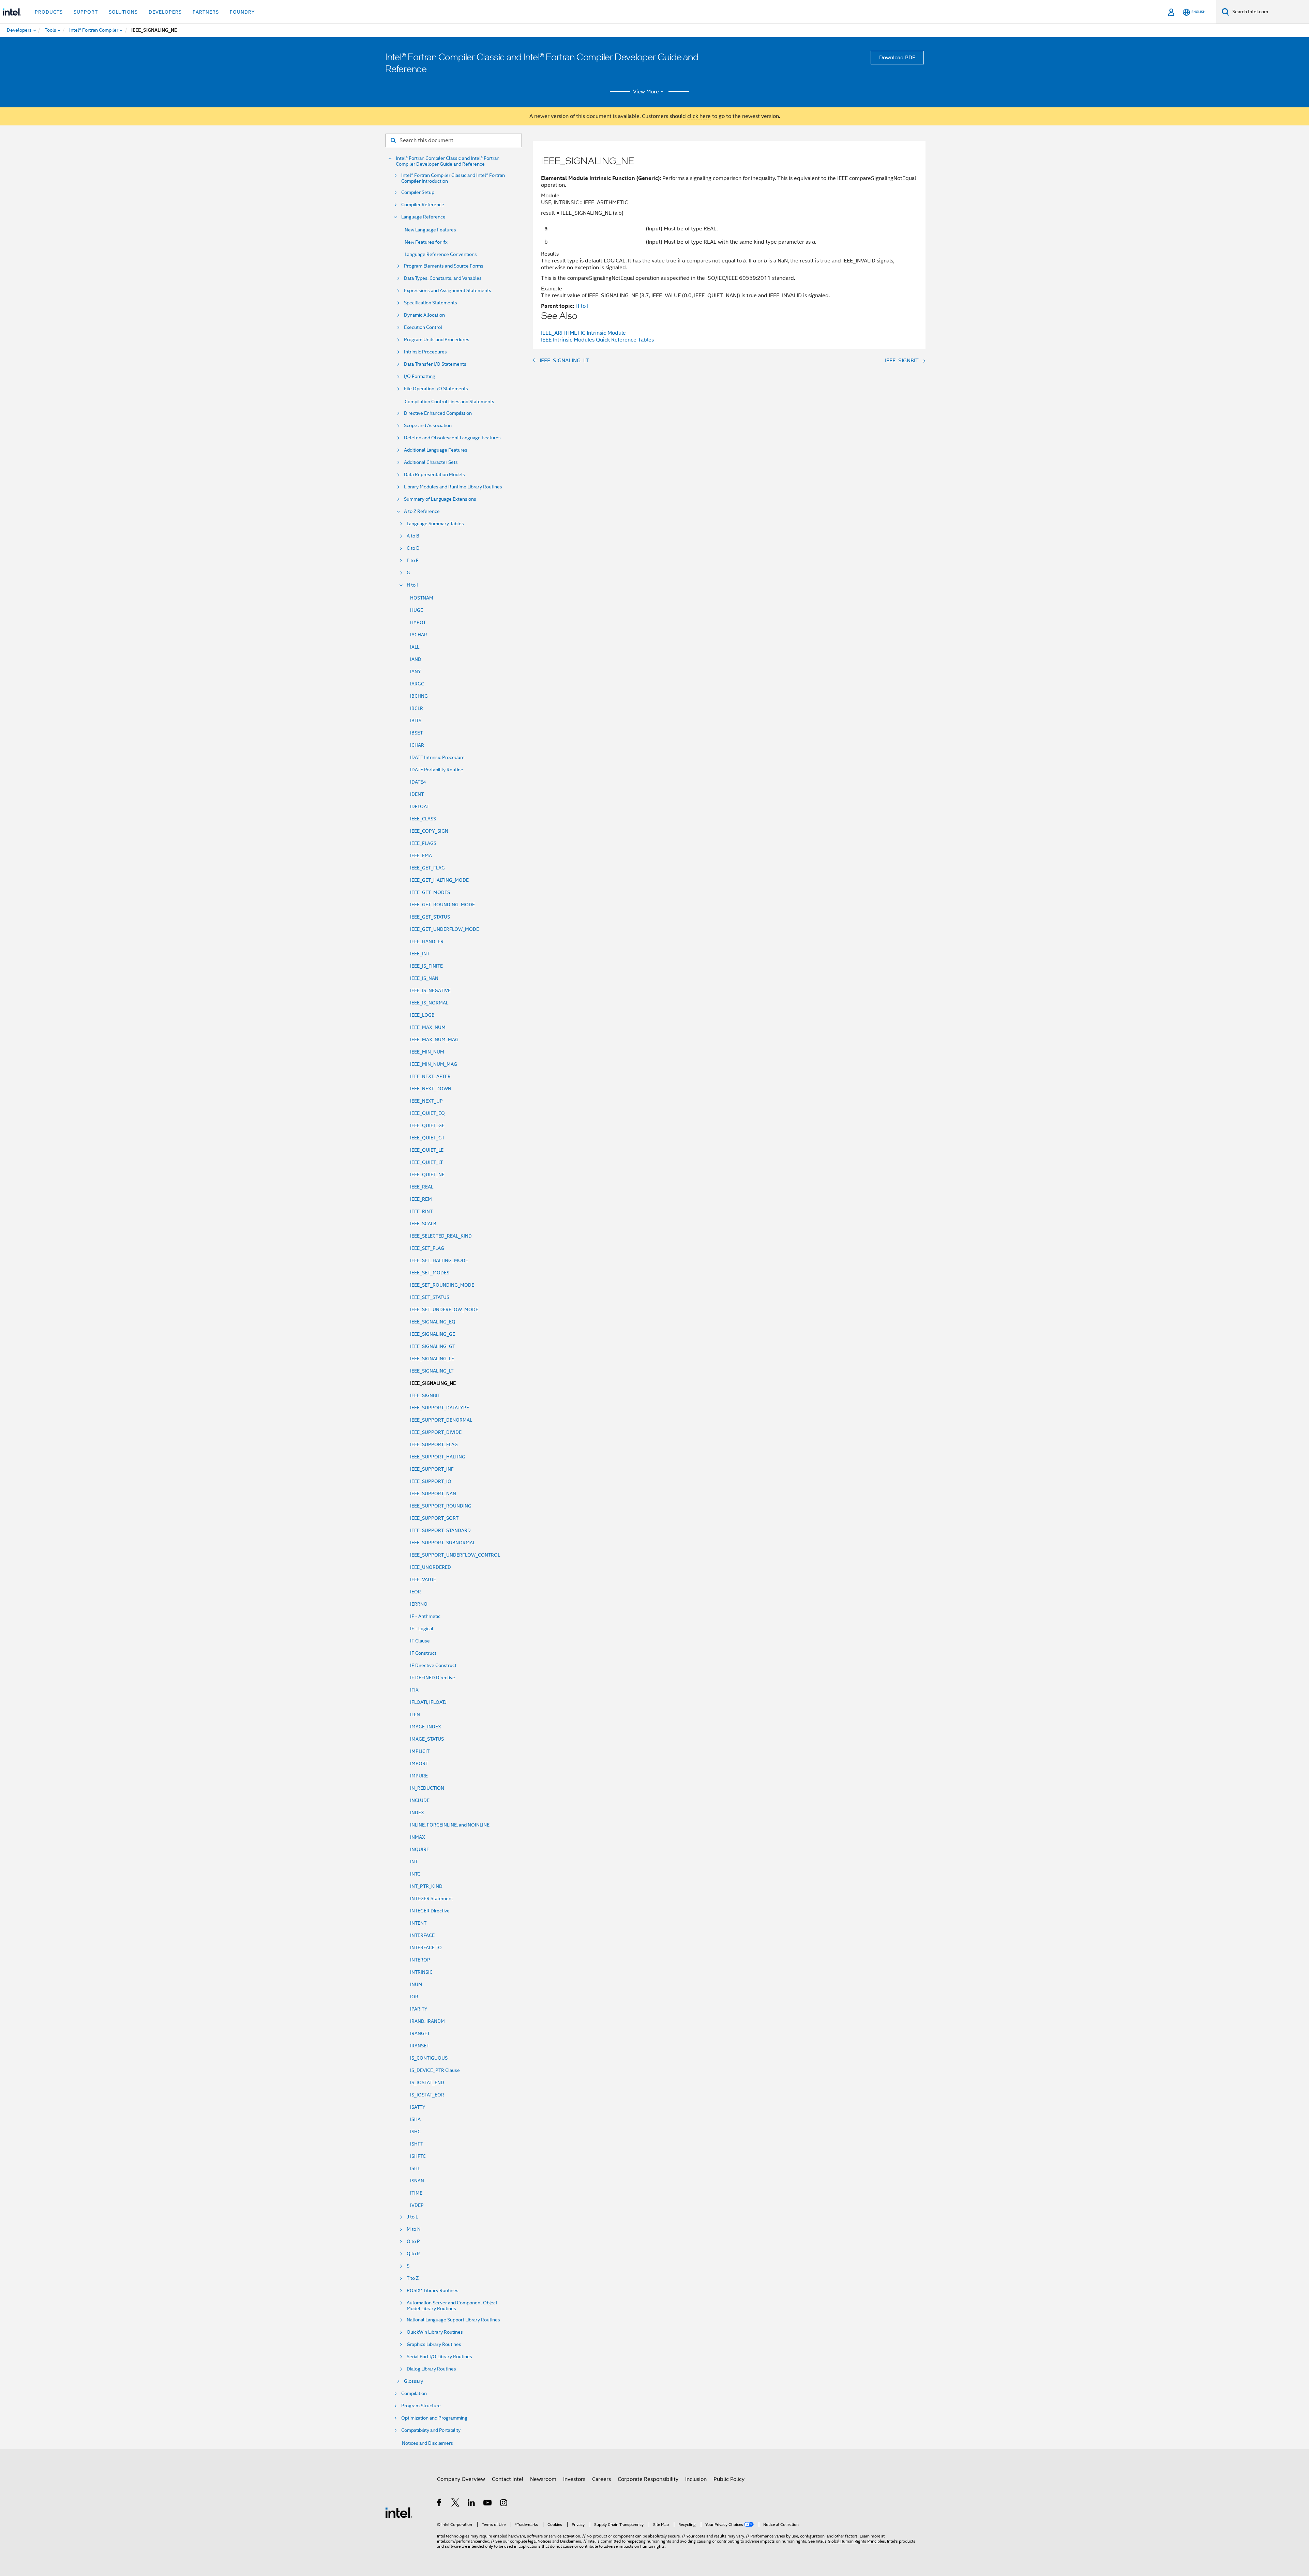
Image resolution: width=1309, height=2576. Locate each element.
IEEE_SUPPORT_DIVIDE (436, 1432)
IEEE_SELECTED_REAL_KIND (441, 1236)
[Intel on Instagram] (504, 2504)
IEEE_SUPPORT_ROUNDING (441, 1506)
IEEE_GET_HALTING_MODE (439, 880)
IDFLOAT (420, 806)
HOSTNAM (422, 598)
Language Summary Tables (435, 524)
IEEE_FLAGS (423, 843)
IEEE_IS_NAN (424, 978)
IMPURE (419, 1776)
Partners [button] (206, 12)
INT (414, 1862)
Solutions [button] (123, 12)
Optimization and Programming (434, 2418)
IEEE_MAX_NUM (428, 1027)
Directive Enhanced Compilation (438, 413)
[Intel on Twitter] (456, 2504)
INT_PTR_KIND (426, 1886)
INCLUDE (420, 1800)
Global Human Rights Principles (856, 2541)
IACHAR (419, 635)
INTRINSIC (421, 1972)
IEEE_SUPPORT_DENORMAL (441, 1420)
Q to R (413, 2254)
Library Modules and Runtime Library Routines (453, 487)
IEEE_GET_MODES (430, 892)
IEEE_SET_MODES (430, 1273)
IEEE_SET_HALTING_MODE (439, 1260)
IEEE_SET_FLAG (427, 1248)
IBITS (416, 721)
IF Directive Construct (433, 1665)
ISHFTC (418, 2156)
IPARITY (419, 2009)
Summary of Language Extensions (440, 499)
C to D (413, 548)
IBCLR (417, 708)
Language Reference (423, 217)
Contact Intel (508, 2479)
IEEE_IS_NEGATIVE (430, 990)
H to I (412, 585)
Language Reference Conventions (441, 254)
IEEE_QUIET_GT (427, 1138)
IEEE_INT (420, 954)
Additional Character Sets (431, 462)
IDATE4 (418, 782)
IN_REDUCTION (427, 1788)
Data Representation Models (434, 475)
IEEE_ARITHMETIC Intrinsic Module (583, 333)
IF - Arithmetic (425, 1616)
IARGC (417, 684)
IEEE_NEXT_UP (426, 1101)
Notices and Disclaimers (427, 2443)
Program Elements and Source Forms (444, 266)
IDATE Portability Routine (437, 770)
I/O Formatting (420, 376)
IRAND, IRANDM (427, 2021)
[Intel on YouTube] (488, 2504)
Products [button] (49, 12)
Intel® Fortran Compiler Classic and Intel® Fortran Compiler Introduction (453, 178)
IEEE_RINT (421, 1211)
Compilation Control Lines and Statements (449, 401)
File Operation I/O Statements (436, 389)
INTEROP (420, 1960)
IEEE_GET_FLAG (427, 868)
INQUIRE (420, 1849)
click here (699, 116)
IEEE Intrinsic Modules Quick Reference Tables (597, 340)
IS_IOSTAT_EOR (427, 2095)
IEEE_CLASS (423, 819)
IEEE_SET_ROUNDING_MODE (442, 1285)
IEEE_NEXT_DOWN (431, 1089)
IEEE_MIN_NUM (427, 1052)
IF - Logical (422, 1628)
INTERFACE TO (426, 1948)
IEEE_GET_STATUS (430, 917)
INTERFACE (422, 1935)
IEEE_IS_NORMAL (429, 1003)
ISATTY (418, 2107)
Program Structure (421, 2406)
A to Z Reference (422, 511)
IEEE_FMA (421, 855)
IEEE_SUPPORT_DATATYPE (440, 1408)
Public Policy (729, 2479)
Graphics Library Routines (434, 2344)
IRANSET (420, 2046)
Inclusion (696, 2479)
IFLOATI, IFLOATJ (428, 1702)
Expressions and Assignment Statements (448, 291)
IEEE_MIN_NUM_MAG (434, 1064)
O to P (413, 2241)
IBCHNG (419, 696)
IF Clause (420, 1641)
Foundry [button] (242, 12)
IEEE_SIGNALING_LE (432, 1359)
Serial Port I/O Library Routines (439, 2357)
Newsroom (543, 2479)
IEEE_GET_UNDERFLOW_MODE (445, 929)
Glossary (413, 2381)
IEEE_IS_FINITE (426, 966)
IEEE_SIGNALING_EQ (433, 1322)
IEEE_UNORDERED (431, 1567)
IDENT (417, 794)
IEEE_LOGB (422, 1015)
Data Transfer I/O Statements (435, 364)
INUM (416, 1984)
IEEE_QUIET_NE (427, 1175)
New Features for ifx (426, 242)
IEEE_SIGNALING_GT (433, 1346)
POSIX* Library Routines (433, 2291)
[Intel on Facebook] (440, 2504)
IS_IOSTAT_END (427, 2082)
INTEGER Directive (430, 1911)
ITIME (416, 2193)
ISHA (415, 2119)
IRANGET (420, 2033)
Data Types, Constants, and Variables (443, 278)
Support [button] (86, 12)
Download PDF (897, 58)
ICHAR (417, 745)
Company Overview (461, 2479)
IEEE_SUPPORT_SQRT (434, 1518)
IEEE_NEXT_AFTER (430, 1076)
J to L (412, 2217)
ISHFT (417, 2144)
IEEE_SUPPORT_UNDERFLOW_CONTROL (455, 1555)
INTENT (418, 1923)
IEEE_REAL (422, 1187)
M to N (414, 2229)
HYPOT (418, 622)
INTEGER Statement (432, 1898)
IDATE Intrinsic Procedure (437, 757)
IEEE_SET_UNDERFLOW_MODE (444, 1309)
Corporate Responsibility (648, 2479)
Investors (574, 2479)
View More (646, 92)
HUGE (417, 610)
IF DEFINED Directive (433, 1678)
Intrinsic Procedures (425, 352)
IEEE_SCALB (423, 1224)
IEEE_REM (421, 1199)
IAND (416, 659)
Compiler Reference (423, 205)
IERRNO (419, 1604)
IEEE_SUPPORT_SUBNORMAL (443, 1543)
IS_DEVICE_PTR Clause (435, 2070)
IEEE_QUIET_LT (426, 1162)
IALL (415, 647)
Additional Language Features (436, 450)
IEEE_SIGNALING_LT (432, 1371)
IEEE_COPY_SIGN (429, 831)
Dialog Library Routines (431, 2369)
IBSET (416, 733)
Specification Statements (431, 303)
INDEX (417, 1813)
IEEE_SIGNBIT (425, 1395)
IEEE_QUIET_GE (427, 1125)
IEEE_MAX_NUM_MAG (434, 1040)
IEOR (416, 1592)
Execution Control (423, 327)
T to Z (413, 2278)
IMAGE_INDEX (426, 1727)
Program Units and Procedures (437, 340)
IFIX (414, 1690)
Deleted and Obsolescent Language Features (452, 438)
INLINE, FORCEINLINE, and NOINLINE (450, 1825)
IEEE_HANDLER (427, 941)
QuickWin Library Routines (435, 2332)
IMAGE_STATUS (427, 1739)
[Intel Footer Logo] (399, 2512)
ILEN (415, 1714)
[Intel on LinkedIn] (472, 2504)
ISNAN (417, 2181)
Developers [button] (165, 12)
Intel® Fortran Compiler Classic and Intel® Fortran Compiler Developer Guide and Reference (448, 161)
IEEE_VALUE (423, 1579)
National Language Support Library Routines (453, 2320)
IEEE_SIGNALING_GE (433, 1334)
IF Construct (423, 1653)
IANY (416, 671)
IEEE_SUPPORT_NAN (433, 1494)
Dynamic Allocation (424, 315)
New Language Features (430, 230)
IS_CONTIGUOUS (429, 2058)
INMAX (418, 1837)
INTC (415, 1874)
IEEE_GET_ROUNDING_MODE (442, 905)
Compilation (414, 2393)
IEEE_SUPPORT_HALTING (438, 1457)
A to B (413, 536)
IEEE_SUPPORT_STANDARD (440, 1530)
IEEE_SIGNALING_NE (433, 1383)
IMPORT (419, 1763)
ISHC (415, 2132)
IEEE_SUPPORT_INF (432, 1469)
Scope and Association (428, 426)
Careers (601, 2479)
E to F (413, 560)
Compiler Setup (418, 192)
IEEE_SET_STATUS (430, 1297)
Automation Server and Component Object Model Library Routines (452, 2306)
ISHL (415, 2168)
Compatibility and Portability (431, 2430)
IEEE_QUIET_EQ (427, 1113)
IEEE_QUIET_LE (427, 1150)
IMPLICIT (420, 1751)
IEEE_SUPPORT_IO (431, 1481)
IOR (414, 1997)
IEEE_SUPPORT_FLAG (434, 1444)
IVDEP (417, 2205)
